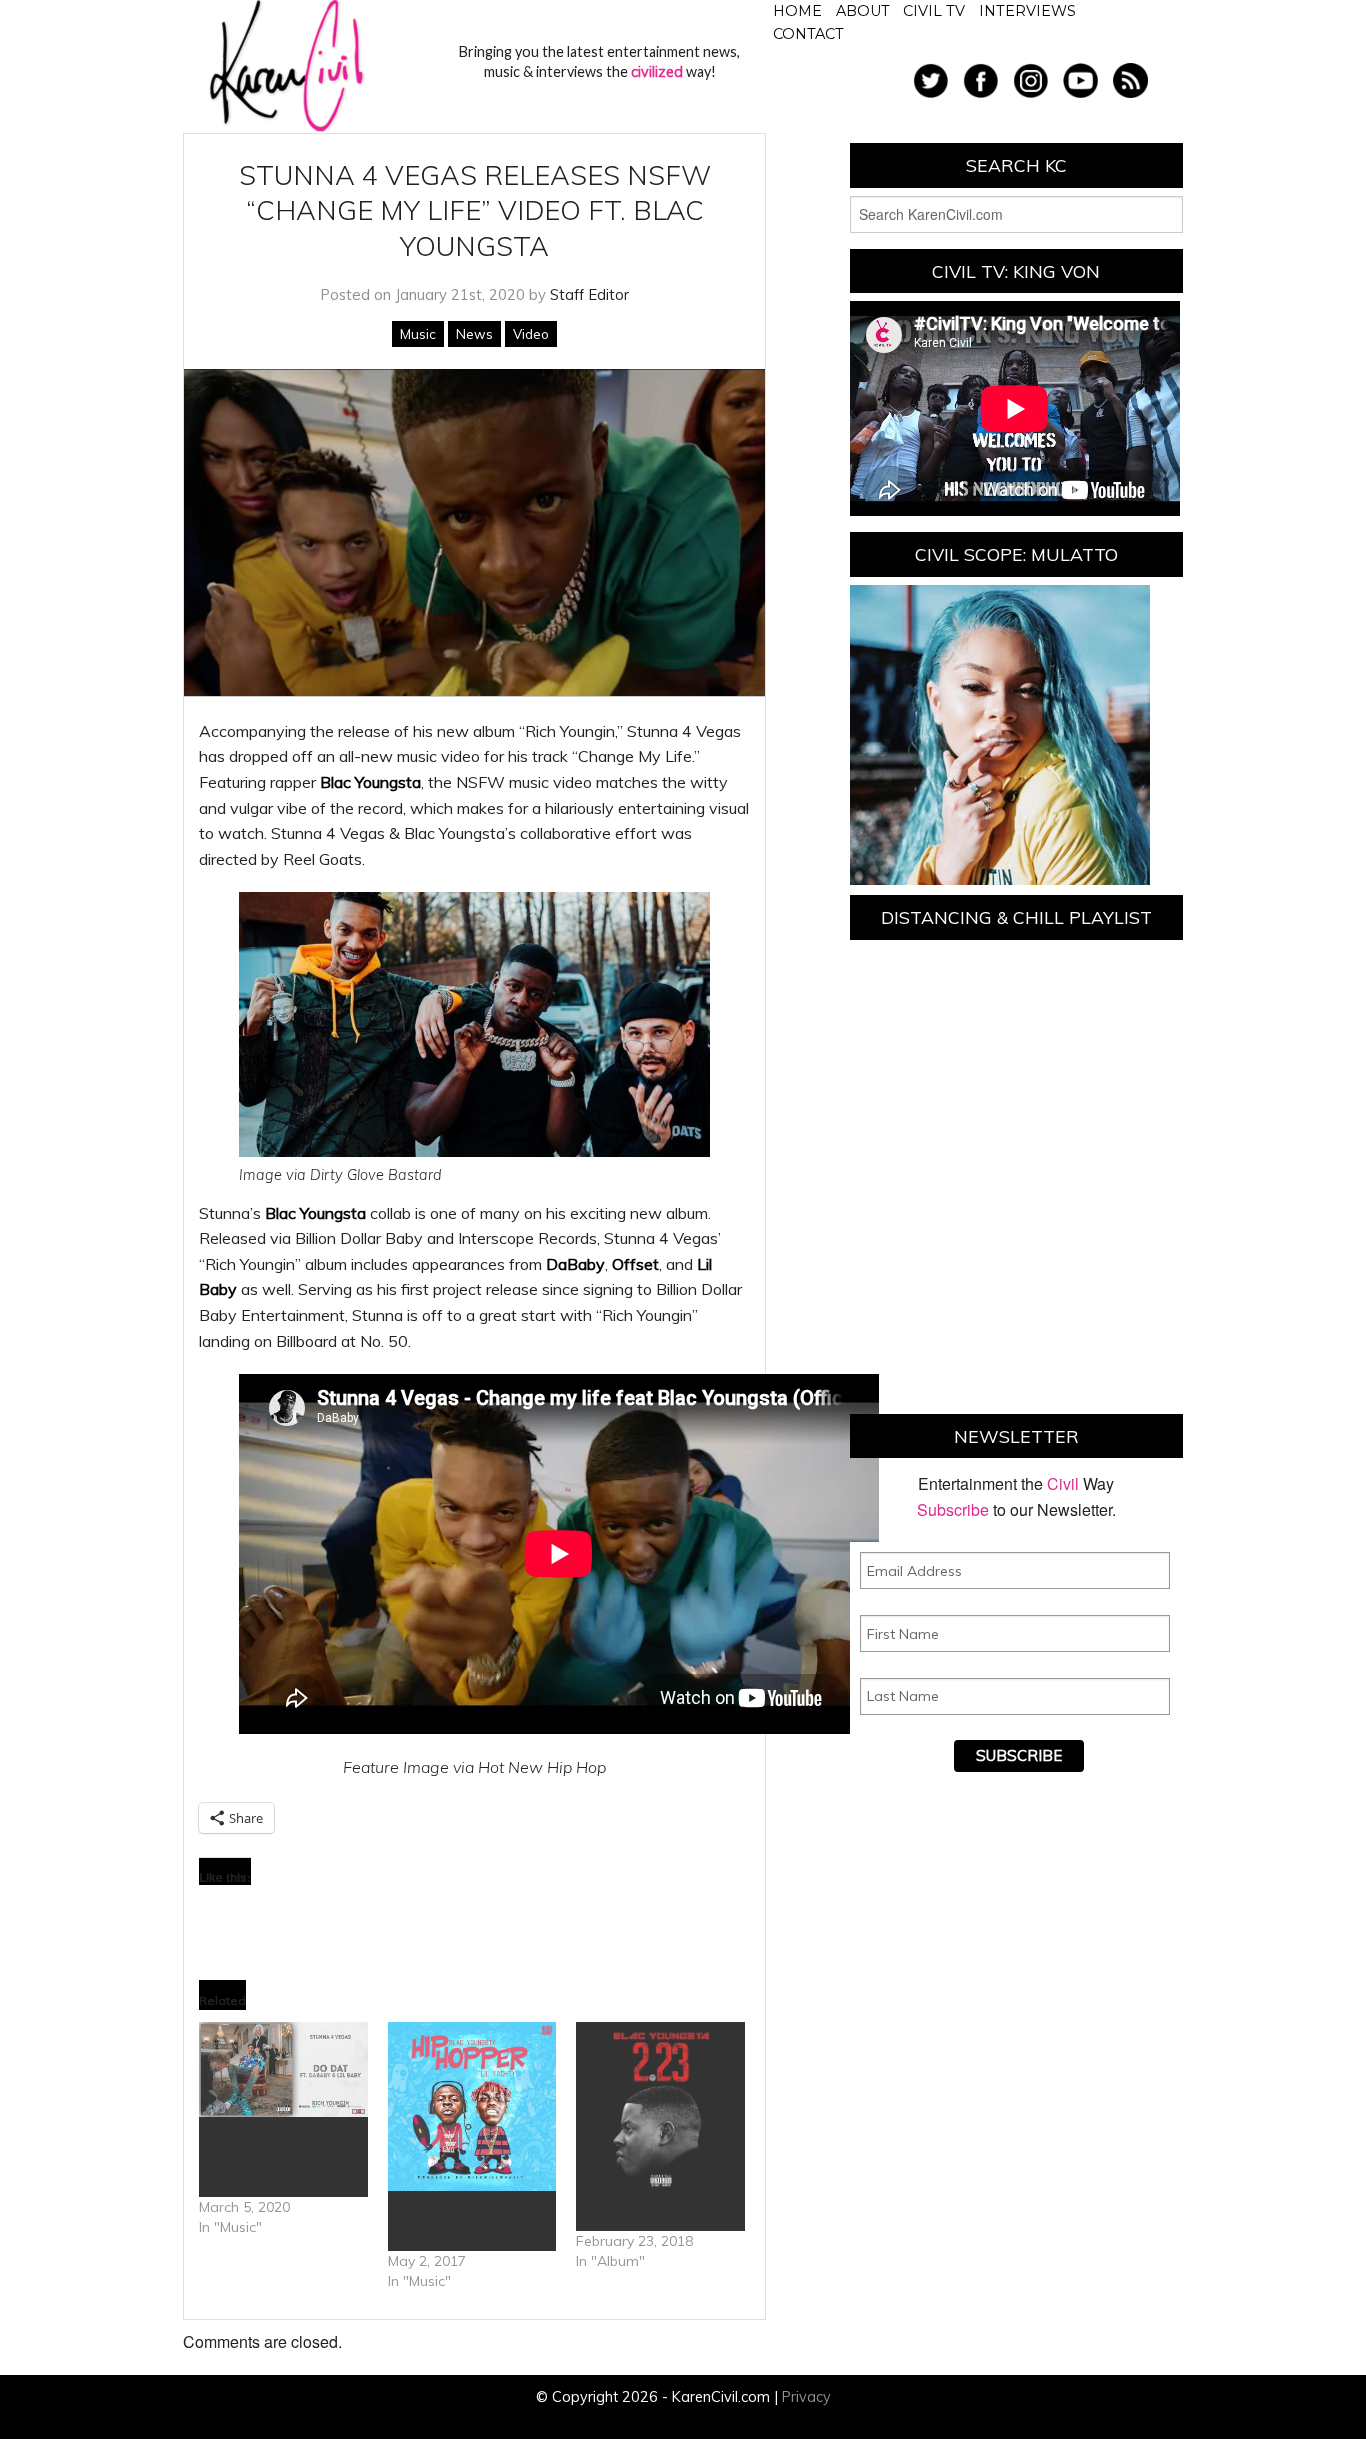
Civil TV (934, 11)
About (863, 11)
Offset (635, 1264)
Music (418, 334)
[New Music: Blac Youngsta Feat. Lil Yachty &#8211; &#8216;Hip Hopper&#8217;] (472, 2106)
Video (531, 334)
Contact (808, 34)
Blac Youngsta (370, 782)
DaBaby (575, 1264)
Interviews (1027, 11)
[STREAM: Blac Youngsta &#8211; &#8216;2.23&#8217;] (660, 2106)
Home (797, 11)
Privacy (806, 2397)
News (474, 334)
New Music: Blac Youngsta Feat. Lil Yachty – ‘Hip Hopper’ (470, 2221)
